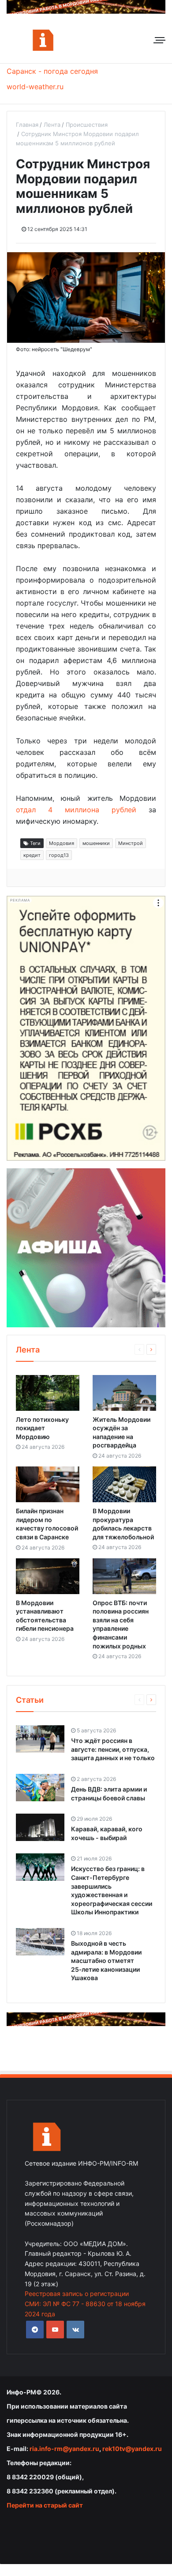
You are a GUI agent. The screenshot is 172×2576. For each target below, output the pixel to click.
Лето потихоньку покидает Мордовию (42, 1428)
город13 (59, 855)
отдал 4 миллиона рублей (76, 810)
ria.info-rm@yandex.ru (64, 2449)
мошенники (96, 843)
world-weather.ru (35, 87)
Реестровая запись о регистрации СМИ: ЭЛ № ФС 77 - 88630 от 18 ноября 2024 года (85, 2304)
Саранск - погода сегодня (52, 71)
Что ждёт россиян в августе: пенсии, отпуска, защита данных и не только (113, 1749)
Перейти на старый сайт (45, 2505)
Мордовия (62, 843)
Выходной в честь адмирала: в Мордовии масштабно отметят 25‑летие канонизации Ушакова (106, 1960)
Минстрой (131, 843)
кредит (32, 855)
